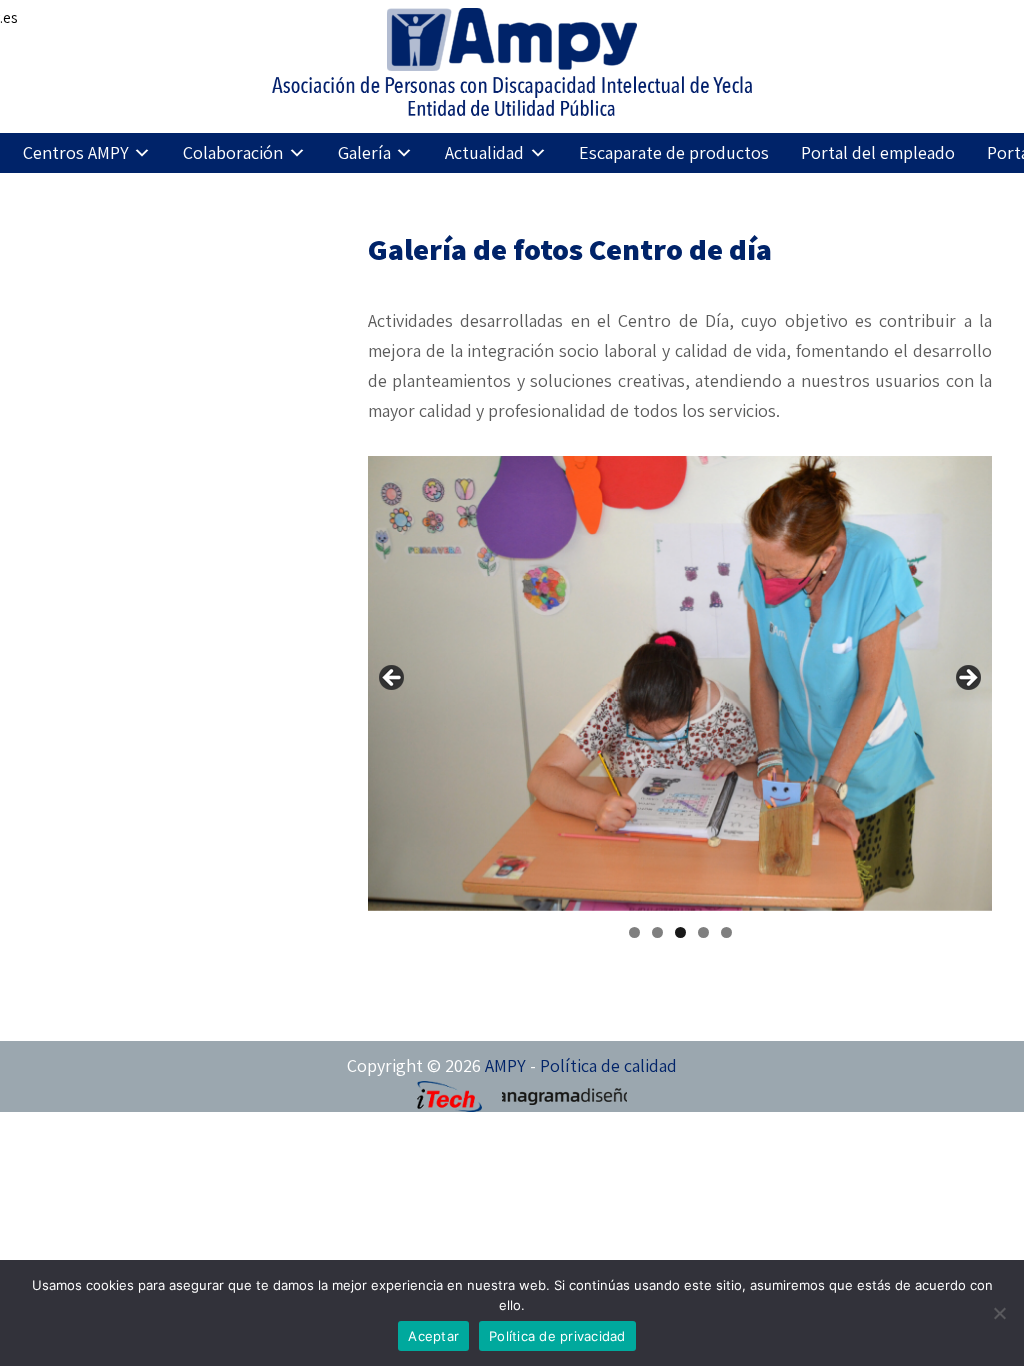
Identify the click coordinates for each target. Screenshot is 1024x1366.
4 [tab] (703, 932)
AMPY (505, 1065)
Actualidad (484, 152)
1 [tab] (634, 932)
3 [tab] (680, 932)
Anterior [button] (393, 679)
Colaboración (233, 152)
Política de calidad (608, 1065)
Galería (364, 152)
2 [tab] (657, 932)
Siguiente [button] (967, 679)
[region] (680, 683)
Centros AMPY (76, 152)
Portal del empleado (878, 152)
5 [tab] (726, 932)
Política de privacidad (557, 1336)
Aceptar (433, 1336)
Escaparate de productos (674, 152)
